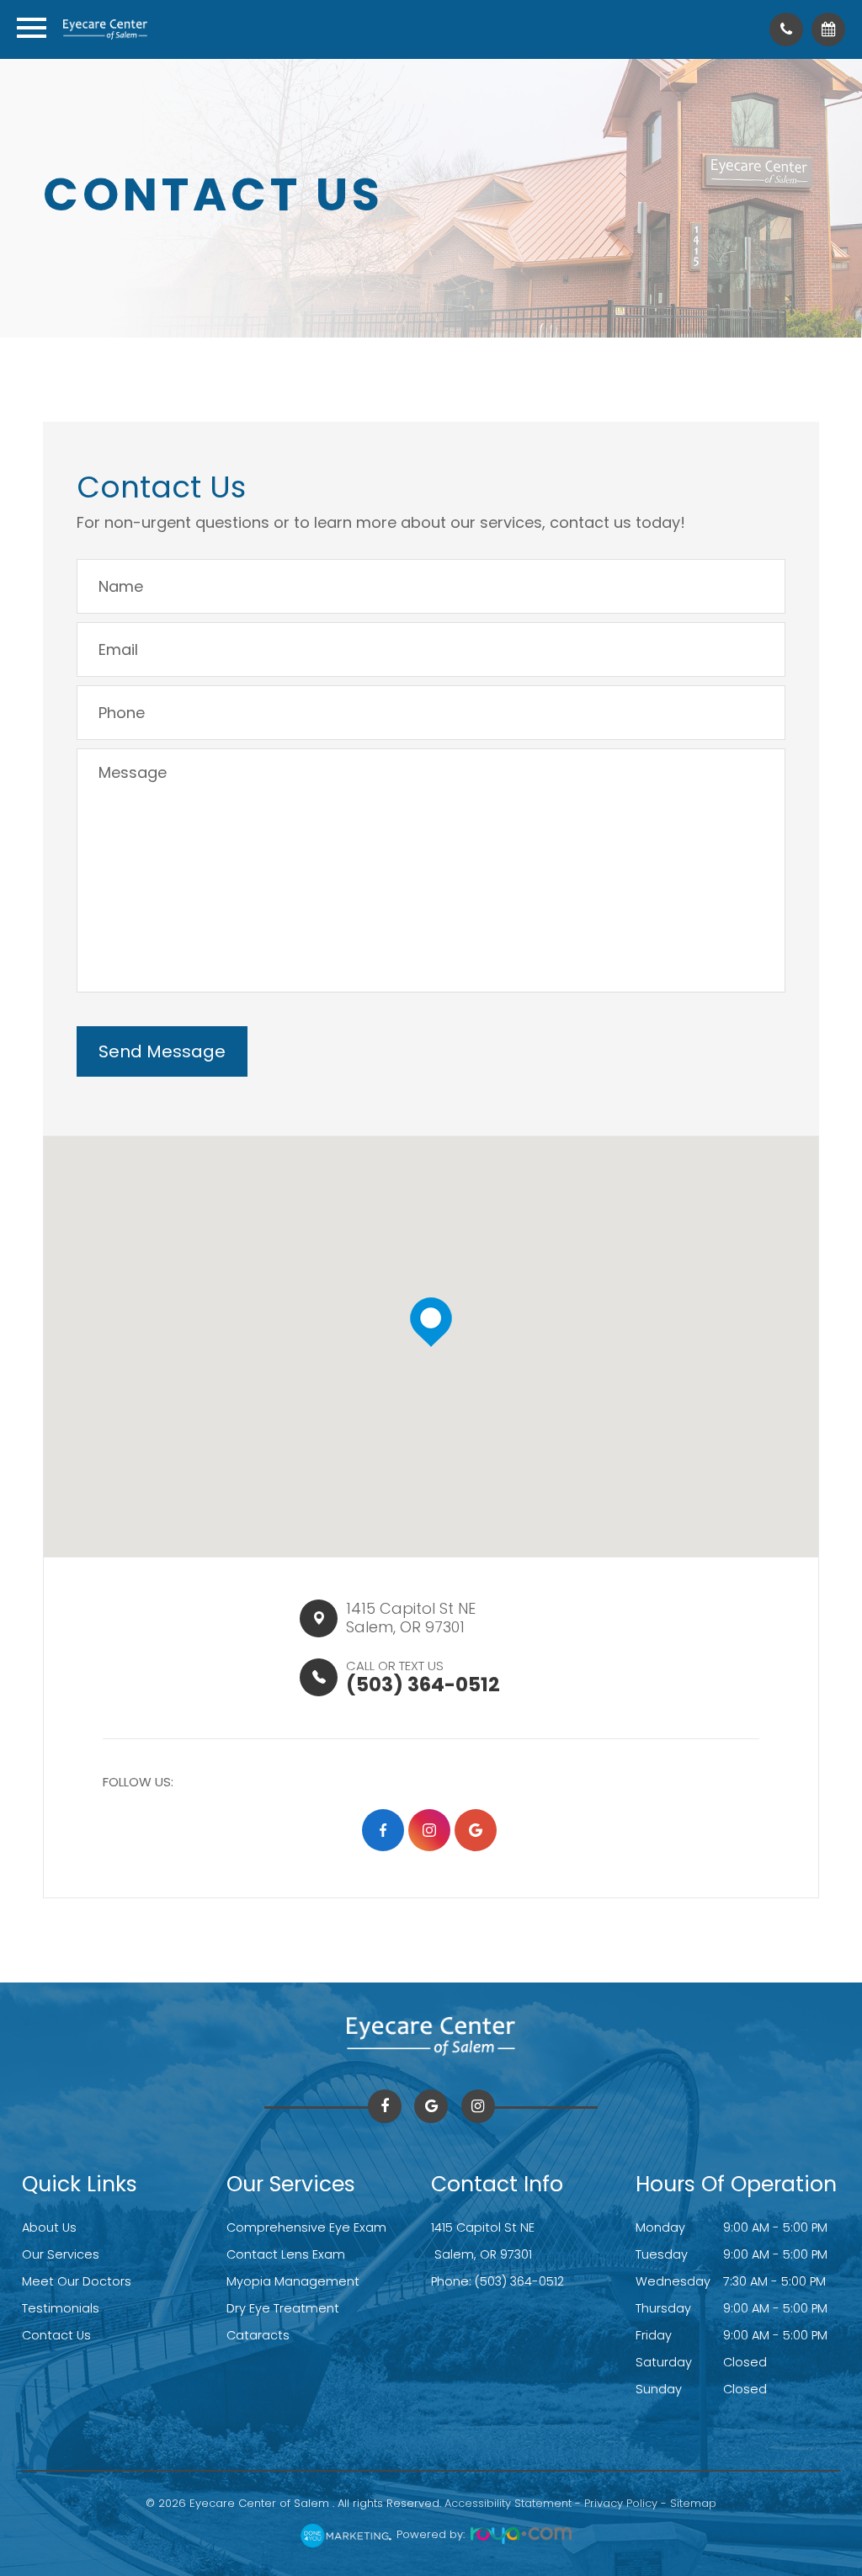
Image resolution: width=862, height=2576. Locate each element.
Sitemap (693, 2503)
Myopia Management (293, 2281)
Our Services (61, 2254)
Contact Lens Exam (286, 2254)
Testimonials (61, 2308)
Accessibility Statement (508, 2503)
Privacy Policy (621, 2503)
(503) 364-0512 (519, 2281)
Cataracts (258, 2335)
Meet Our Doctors (77, 2281)
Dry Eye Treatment (283, 2308)
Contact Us (56, 2335)
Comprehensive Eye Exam (306, 2227)
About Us (49, 2227)
